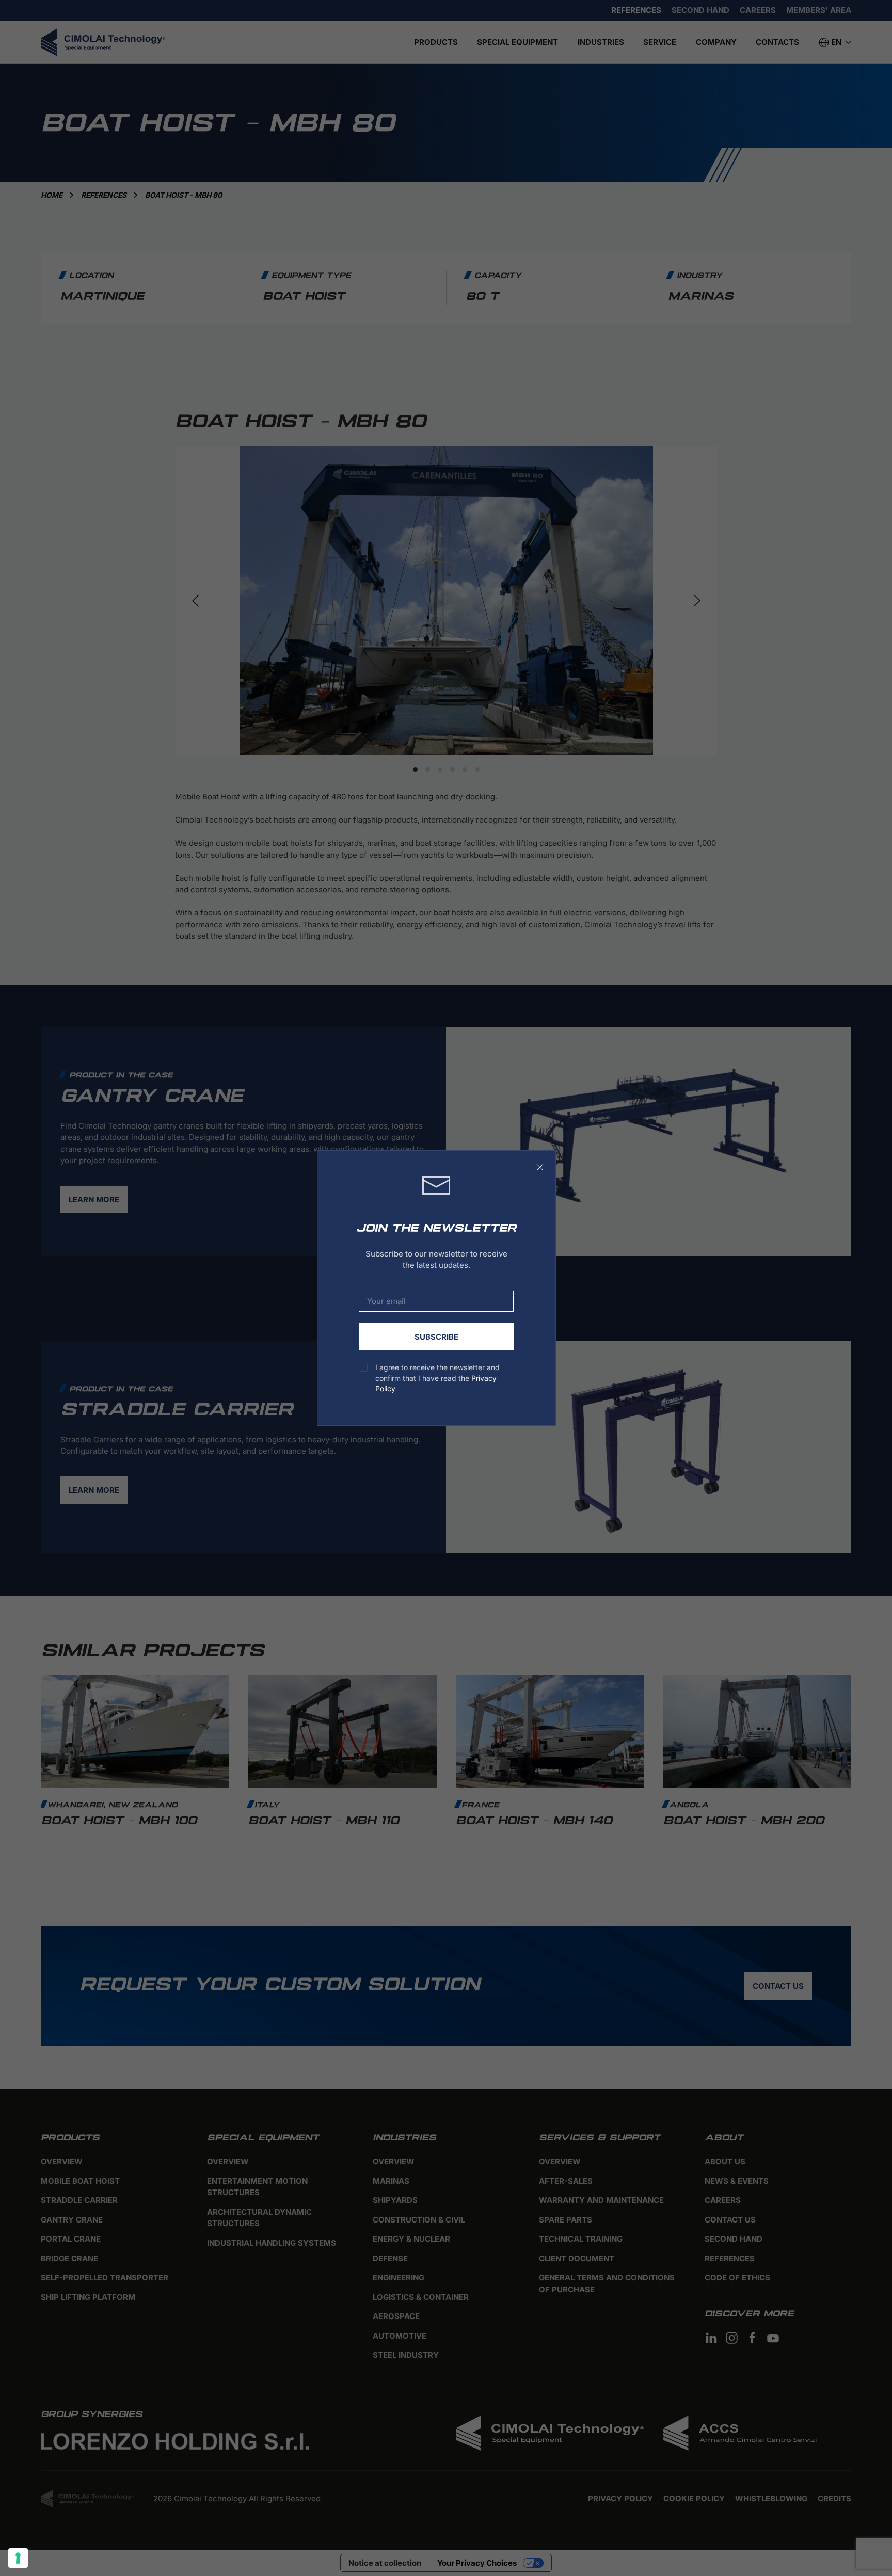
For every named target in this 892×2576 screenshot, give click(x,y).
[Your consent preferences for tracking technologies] (18, 2558)
